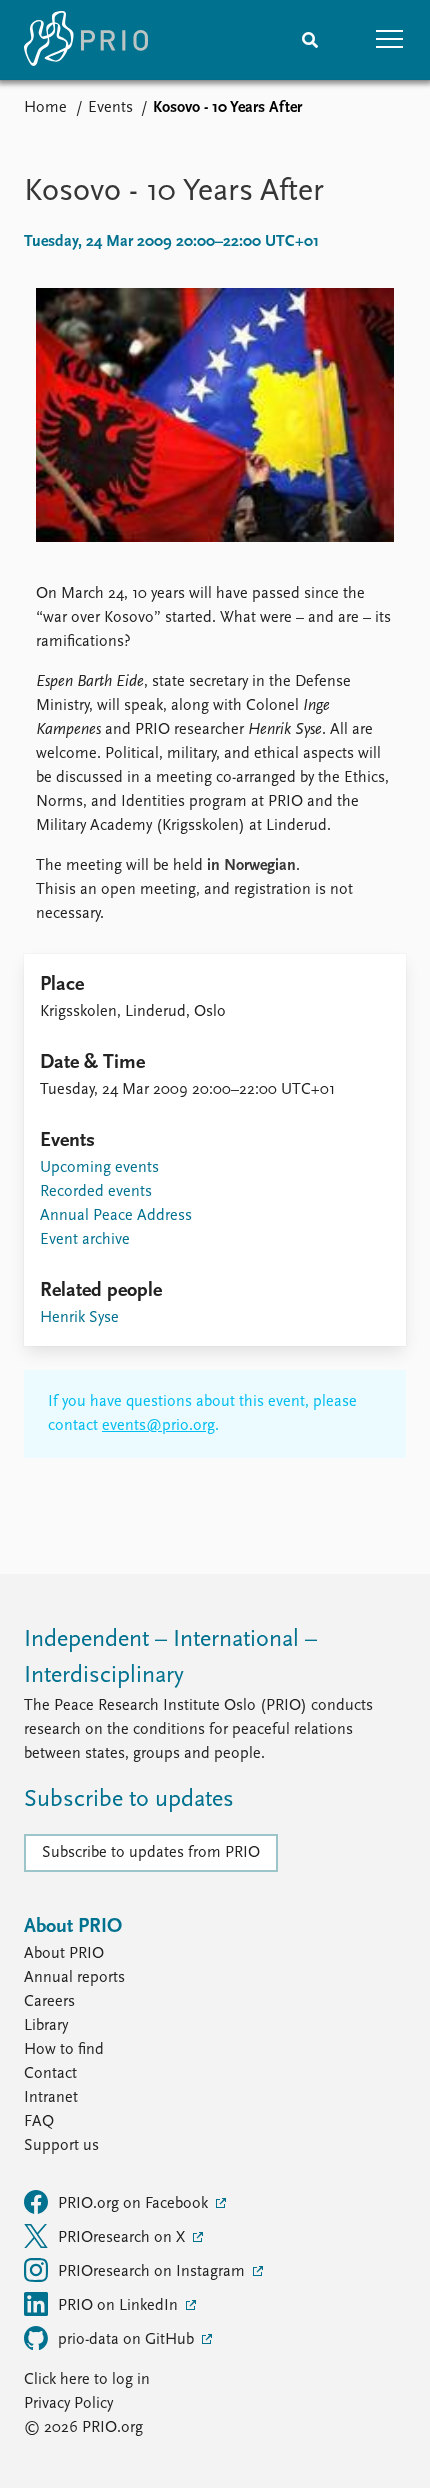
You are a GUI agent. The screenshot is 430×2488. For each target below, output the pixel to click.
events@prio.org (158, 1426)
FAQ (39, 2122)
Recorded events (96, 1192)
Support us (61, 2146)
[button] (390, 40)
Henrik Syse (79, 1318)
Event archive (85, 1240)
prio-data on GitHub (128, 2340)
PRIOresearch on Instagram (153, 2272)
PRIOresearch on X (123, 2238)
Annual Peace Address (116, 1216)
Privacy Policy (68, 2404)
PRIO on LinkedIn (120, 2306)
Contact (50, 2074)
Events (110, 108)
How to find (64, 2050)
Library (46, 2026)
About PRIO (64, 1954)
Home (45, 108)
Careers (49, 2002)
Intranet (51, 2098)
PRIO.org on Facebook (135, 2204)
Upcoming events (99, 1168)
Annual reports (74, 1978)
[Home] (86, 40)
